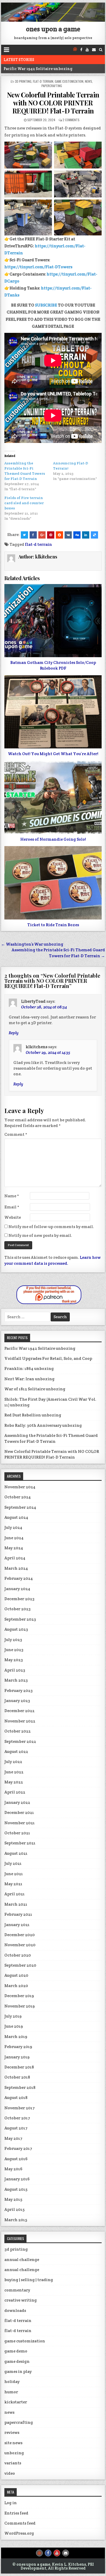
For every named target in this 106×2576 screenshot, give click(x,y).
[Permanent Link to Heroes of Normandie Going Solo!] (53, 797)
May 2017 (13, 2138)
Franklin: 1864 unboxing (29, 1368)
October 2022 (17, 1731)
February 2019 (18, 2047)
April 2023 (15, 1670)
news (89, 81)
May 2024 (14, 1548)
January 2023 (17, 1701)
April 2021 (15, 1894)
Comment (16, 1134)
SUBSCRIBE (46, 305)
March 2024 (16, 1568)
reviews (12, 2432)
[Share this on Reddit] (59, 535)
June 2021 (14, 1874)
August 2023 (16, 1629)
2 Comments (71, 120)
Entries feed (16, 2513)
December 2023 (19, 1599)
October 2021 (17, 1833)
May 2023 (14, 1660)
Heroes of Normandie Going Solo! (53, 839)
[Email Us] (94, 50)
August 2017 (16, 2128)
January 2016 (17, 2179)
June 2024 (14, 1538)
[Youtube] (87, 50)
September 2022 (20, 1741)
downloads (15, 2310)
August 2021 (16, 1853)
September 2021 (20, 1843)
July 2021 (13, 1863)
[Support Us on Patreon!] (75, 50)
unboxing (14, 2453)
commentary (17, 2290)
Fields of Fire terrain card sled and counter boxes (24, 503)
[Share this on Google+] (42, 535)
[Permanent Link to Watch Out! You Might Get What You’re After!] (53, 712)
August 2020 (16, 1975)
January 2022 (17, 1802)
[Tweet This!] (24, 535)
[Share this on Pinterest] (51, 535)
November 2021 (20, 1823)
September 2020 (20, 1965)
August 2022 (16, 1751)
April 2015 (14, 2209)
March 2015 (16, 2220)
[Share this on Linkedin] (86, 535)
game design (17, 2361)
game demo (16, 2351)
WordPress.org (19, 2533)
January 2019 (17, 2057)
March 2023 (16, 1680)
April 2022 (15, 1792)
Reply (14, 1033)
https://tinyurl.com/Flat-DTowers (38, 267)
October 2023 (17, 1609)
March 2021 (16, 1904)
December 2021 (19, 1812)
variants (13, 2463)
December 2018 (19, 2067)
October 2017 (17, 2118)
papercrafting (52, 86)
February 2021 (18, 1914)
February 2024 (19, 1578)
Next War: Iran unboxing (29, 1379)
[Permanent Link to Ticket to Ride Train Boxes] (53, 883)
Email (12, 1207)
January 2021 (17, 1925)
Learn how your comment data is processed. (52, 1260)
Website (13, 1217)
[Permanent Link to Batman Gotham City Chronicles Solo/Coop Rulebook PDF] (53, 621)
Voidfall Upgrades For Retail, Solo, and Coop (46, 69)
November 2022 (20, 1721)
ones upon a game (53, 29)
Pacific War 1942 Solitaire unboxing (40, 1348)
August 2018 (16, 2098)
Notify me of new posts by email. (40, 1235)
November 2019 (20, 2006)
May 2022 (14, 1782)
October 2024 (18, 1497)
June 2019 (14, 2026)
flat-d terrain (43, 81)
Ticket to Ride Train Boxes (53, 925)
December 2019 (19, 1996)
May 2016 (13, 2169)
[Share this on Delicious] (94, 535)
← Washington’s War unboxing (32, 944)
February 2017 (18, 2148)
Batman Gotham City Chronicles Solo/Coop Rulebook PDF (53, 665)
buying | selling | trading (29, 2280)
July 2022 (13, 1762)
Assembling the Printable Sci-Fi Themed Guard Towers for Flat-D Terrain (51, 1438)
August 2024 (16, 1517)
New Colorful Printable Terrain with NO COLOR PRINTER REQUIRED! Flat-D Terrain (53, 103)
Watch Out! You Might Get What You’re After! (53, 754)
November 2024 (20, 1487)
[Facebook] (81, 50)
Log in (11, 2503)
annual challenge (22, 2260)
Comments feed (20, 2523)
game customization (69, 81)
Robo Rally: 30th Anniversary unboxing (43, 1425)
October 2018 (17, 2077)
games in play (18, 2371)
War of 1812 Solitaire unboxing (35, 1389)
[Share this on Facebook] (33, 535)
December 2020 (20, 1935)
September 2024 (20, 1507)
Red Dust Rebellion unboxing (33, 1415)
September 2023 (20, 1619)
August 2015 (16, 2189)
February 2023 (19, 1691)
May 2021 (13, 1884)
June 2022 (14, 1772)
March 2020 (16, 1986)
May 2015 (13, 2199)
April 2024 (15, 1558)
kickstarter (16, 2402)
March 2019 (16, 2037)
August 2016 (16, 2159)
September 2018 (20, 2087)
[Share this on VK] (68, 535)
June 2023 (14, 1650)
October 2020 (18, 1955)
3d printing (23, 81)
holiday (12, 2382)
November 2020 (20, 1945)
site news (13, 2443)
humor (11, 2392)
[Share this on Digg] (77, 535)
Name (12, 1196)
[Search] (101, 50)
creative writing (21, 2300)
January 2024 (17, 1589)
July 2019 (13, 2016)
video (10, 2473)
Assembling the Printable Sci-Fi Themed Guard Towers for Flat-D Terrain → (58, 953)
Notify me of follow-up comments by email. (51, 1227)
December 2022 (19, 1711)
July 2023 (13, 1640)
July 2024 (13, 1527)
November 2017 (20, 2108)
